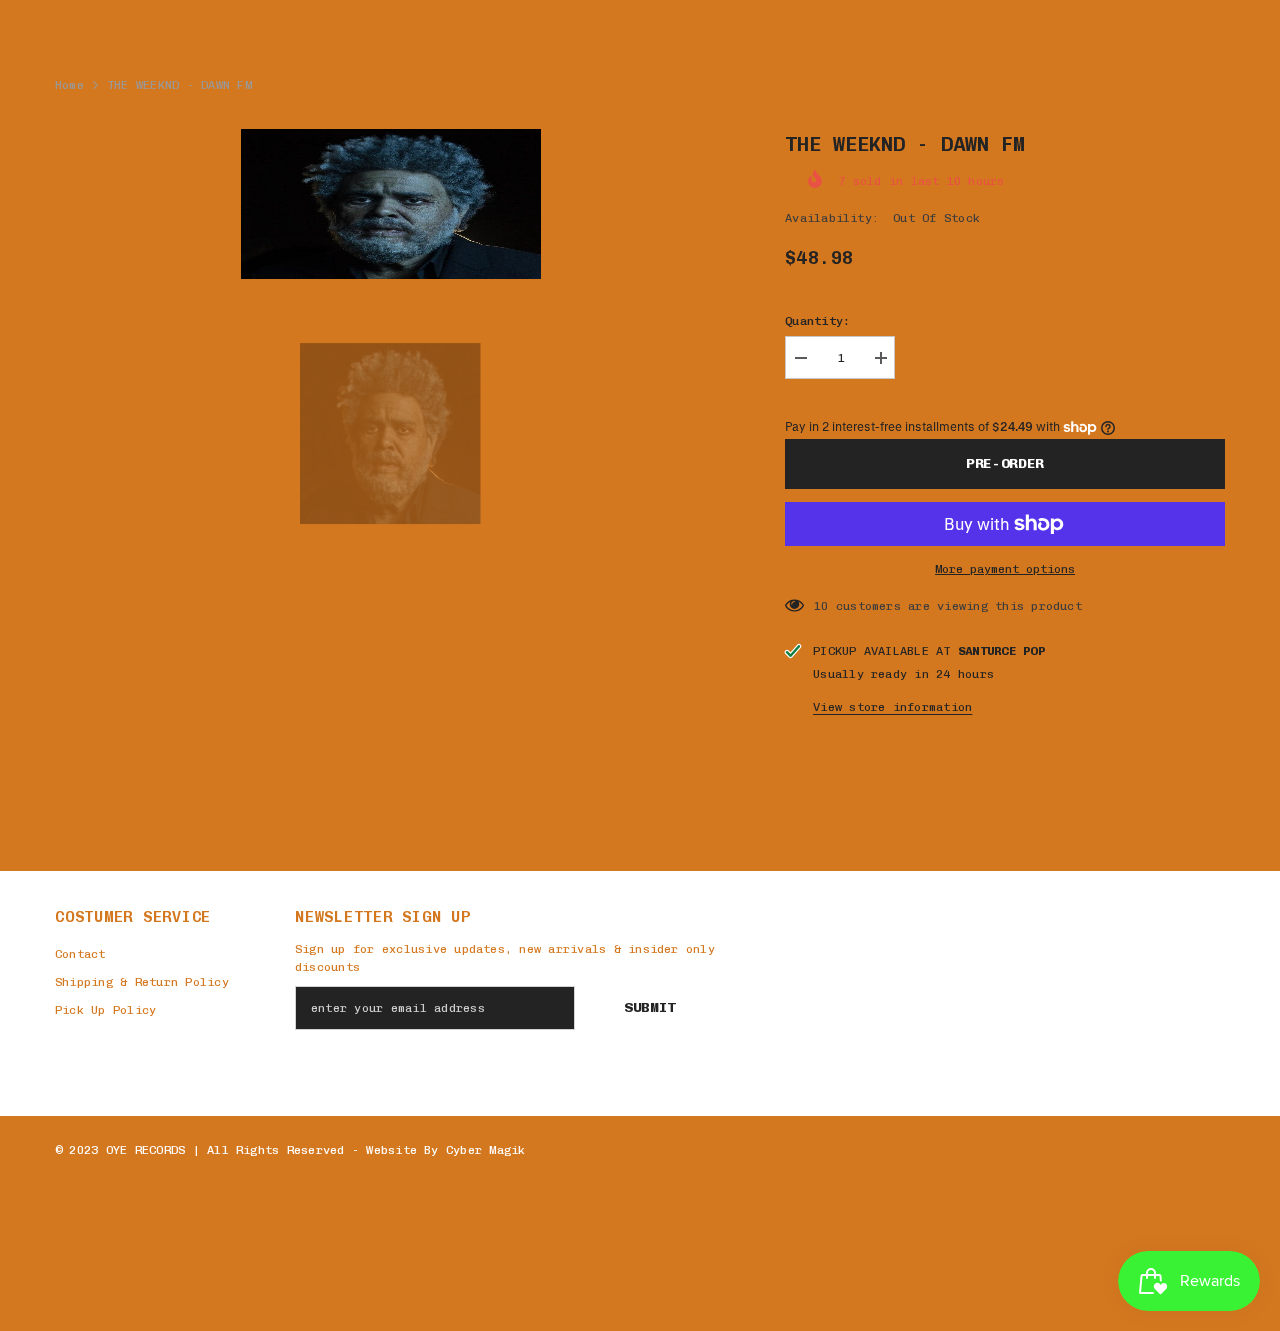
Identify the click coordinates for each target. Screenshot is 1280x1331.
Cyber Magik (486, 1150)
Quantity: (817, 321)
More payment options (1005, 569)
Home (69, 85)
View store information (892, 707)
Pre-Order (1005, 463)
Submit (650, 1007)
